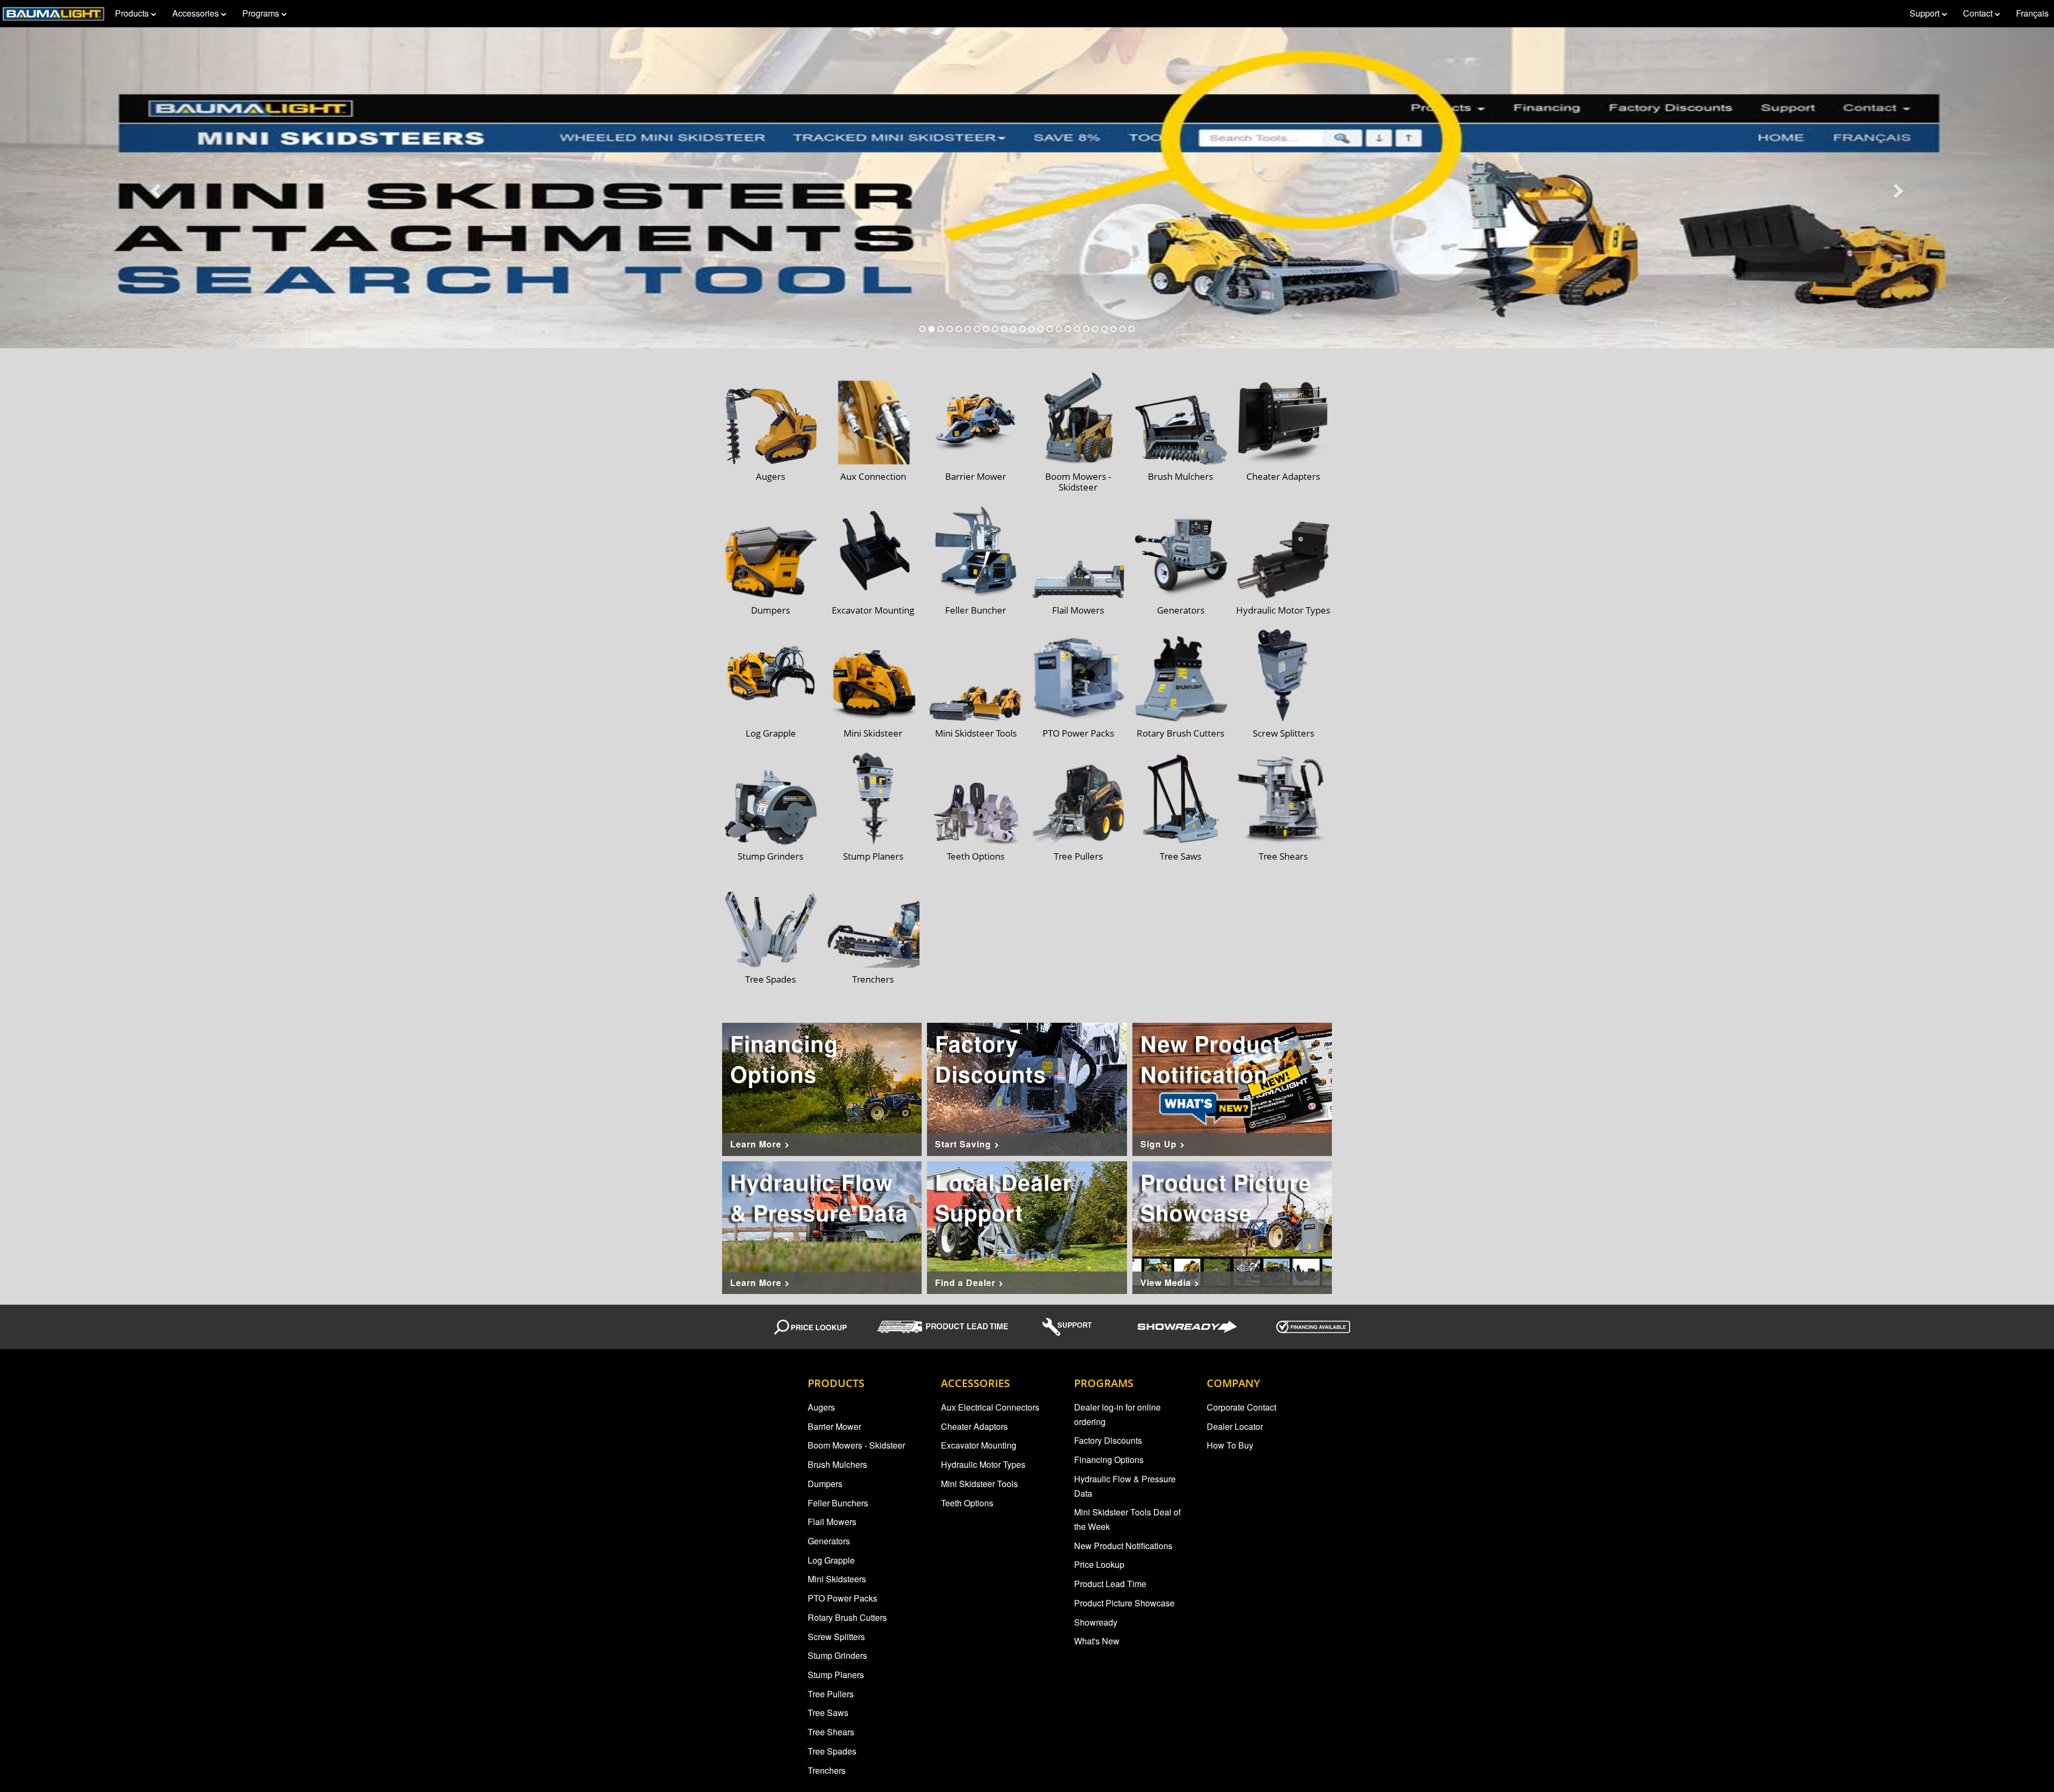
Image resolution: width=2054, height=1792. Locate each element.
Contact (1979, 13)
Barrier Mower (834, 1426)
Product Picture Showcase (1124, 1603)
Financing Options (1109, 1460)
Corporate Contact (1241, 1407)
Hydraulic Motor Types (983, 1464)
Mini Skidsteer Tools (979, 1484)
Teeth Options (967, 1503)
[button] (154, 188)
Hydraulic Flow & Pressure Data (1125, 1486)
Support (1926, 13)
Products (133, 13)
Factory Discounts (1108, 1440)
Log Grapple (831, 1560)
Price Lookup (1099, 1564)
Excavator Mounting (979, 1445)
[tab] (923, 329)
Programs (262, 13)
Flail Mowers (832, 1522)
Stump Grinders (837, 1655)
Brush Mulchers (837, 1464)
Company (1233, 1383)
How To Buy (1230, 1445)
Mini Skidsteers (837, 1579)
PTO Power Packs (842, 1598)
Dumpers (825, 1484)
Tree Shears (831, 1732)
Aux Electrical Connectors (990, 1407)
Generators (829, 1541)
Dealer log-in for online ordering (1117, 1414)
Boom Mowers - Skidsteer (856, 1445)
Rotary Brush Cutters (847, 1617)
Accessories (197, 13)
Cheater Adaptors (974, 1426)
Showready (1096, 1622)
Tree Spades (832, 1751)
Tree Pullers (831, 1694)
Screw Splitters (836, 1637)
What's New (1097, 1641)
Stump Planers (836, 1675)
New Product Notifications (1123, 1546)
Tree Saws (828, 1713)
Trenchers (827, 1770)
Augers (821, 1407)
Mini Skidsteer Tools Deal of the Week (1127, 1519)
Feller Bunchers (838, 1503)
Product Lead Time (1110, 1584)
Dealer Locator (1235, 1426)
